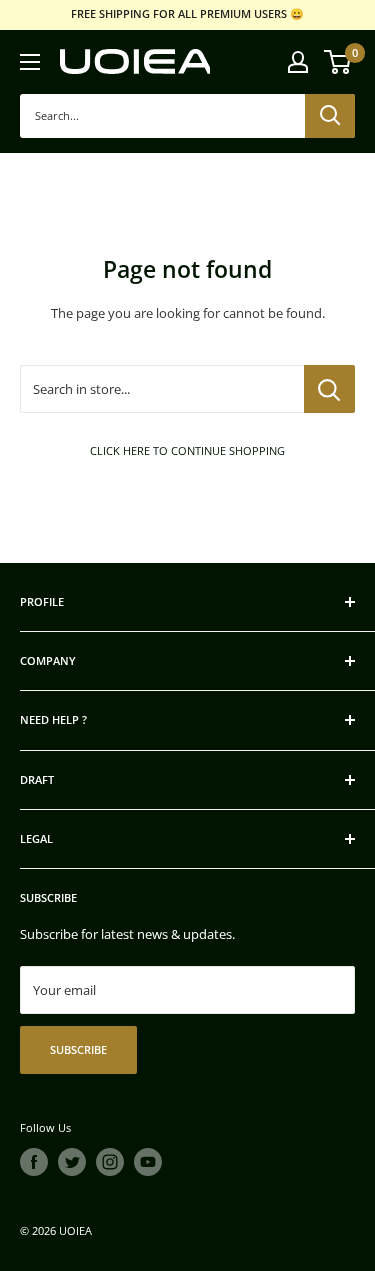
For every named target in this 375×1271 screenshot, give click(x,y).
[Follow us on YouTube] (148, 1162)
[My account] (298, 62)
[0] (338, 62)
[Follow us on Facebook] (34, 1162)
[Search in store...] (329, 389)
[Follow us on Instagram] (110, 1162)
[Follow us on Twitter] (72, 1162)
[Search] (330, 116)
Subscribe (78, 1049)
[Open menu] (30, 62)
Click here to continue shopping (187, 450)
